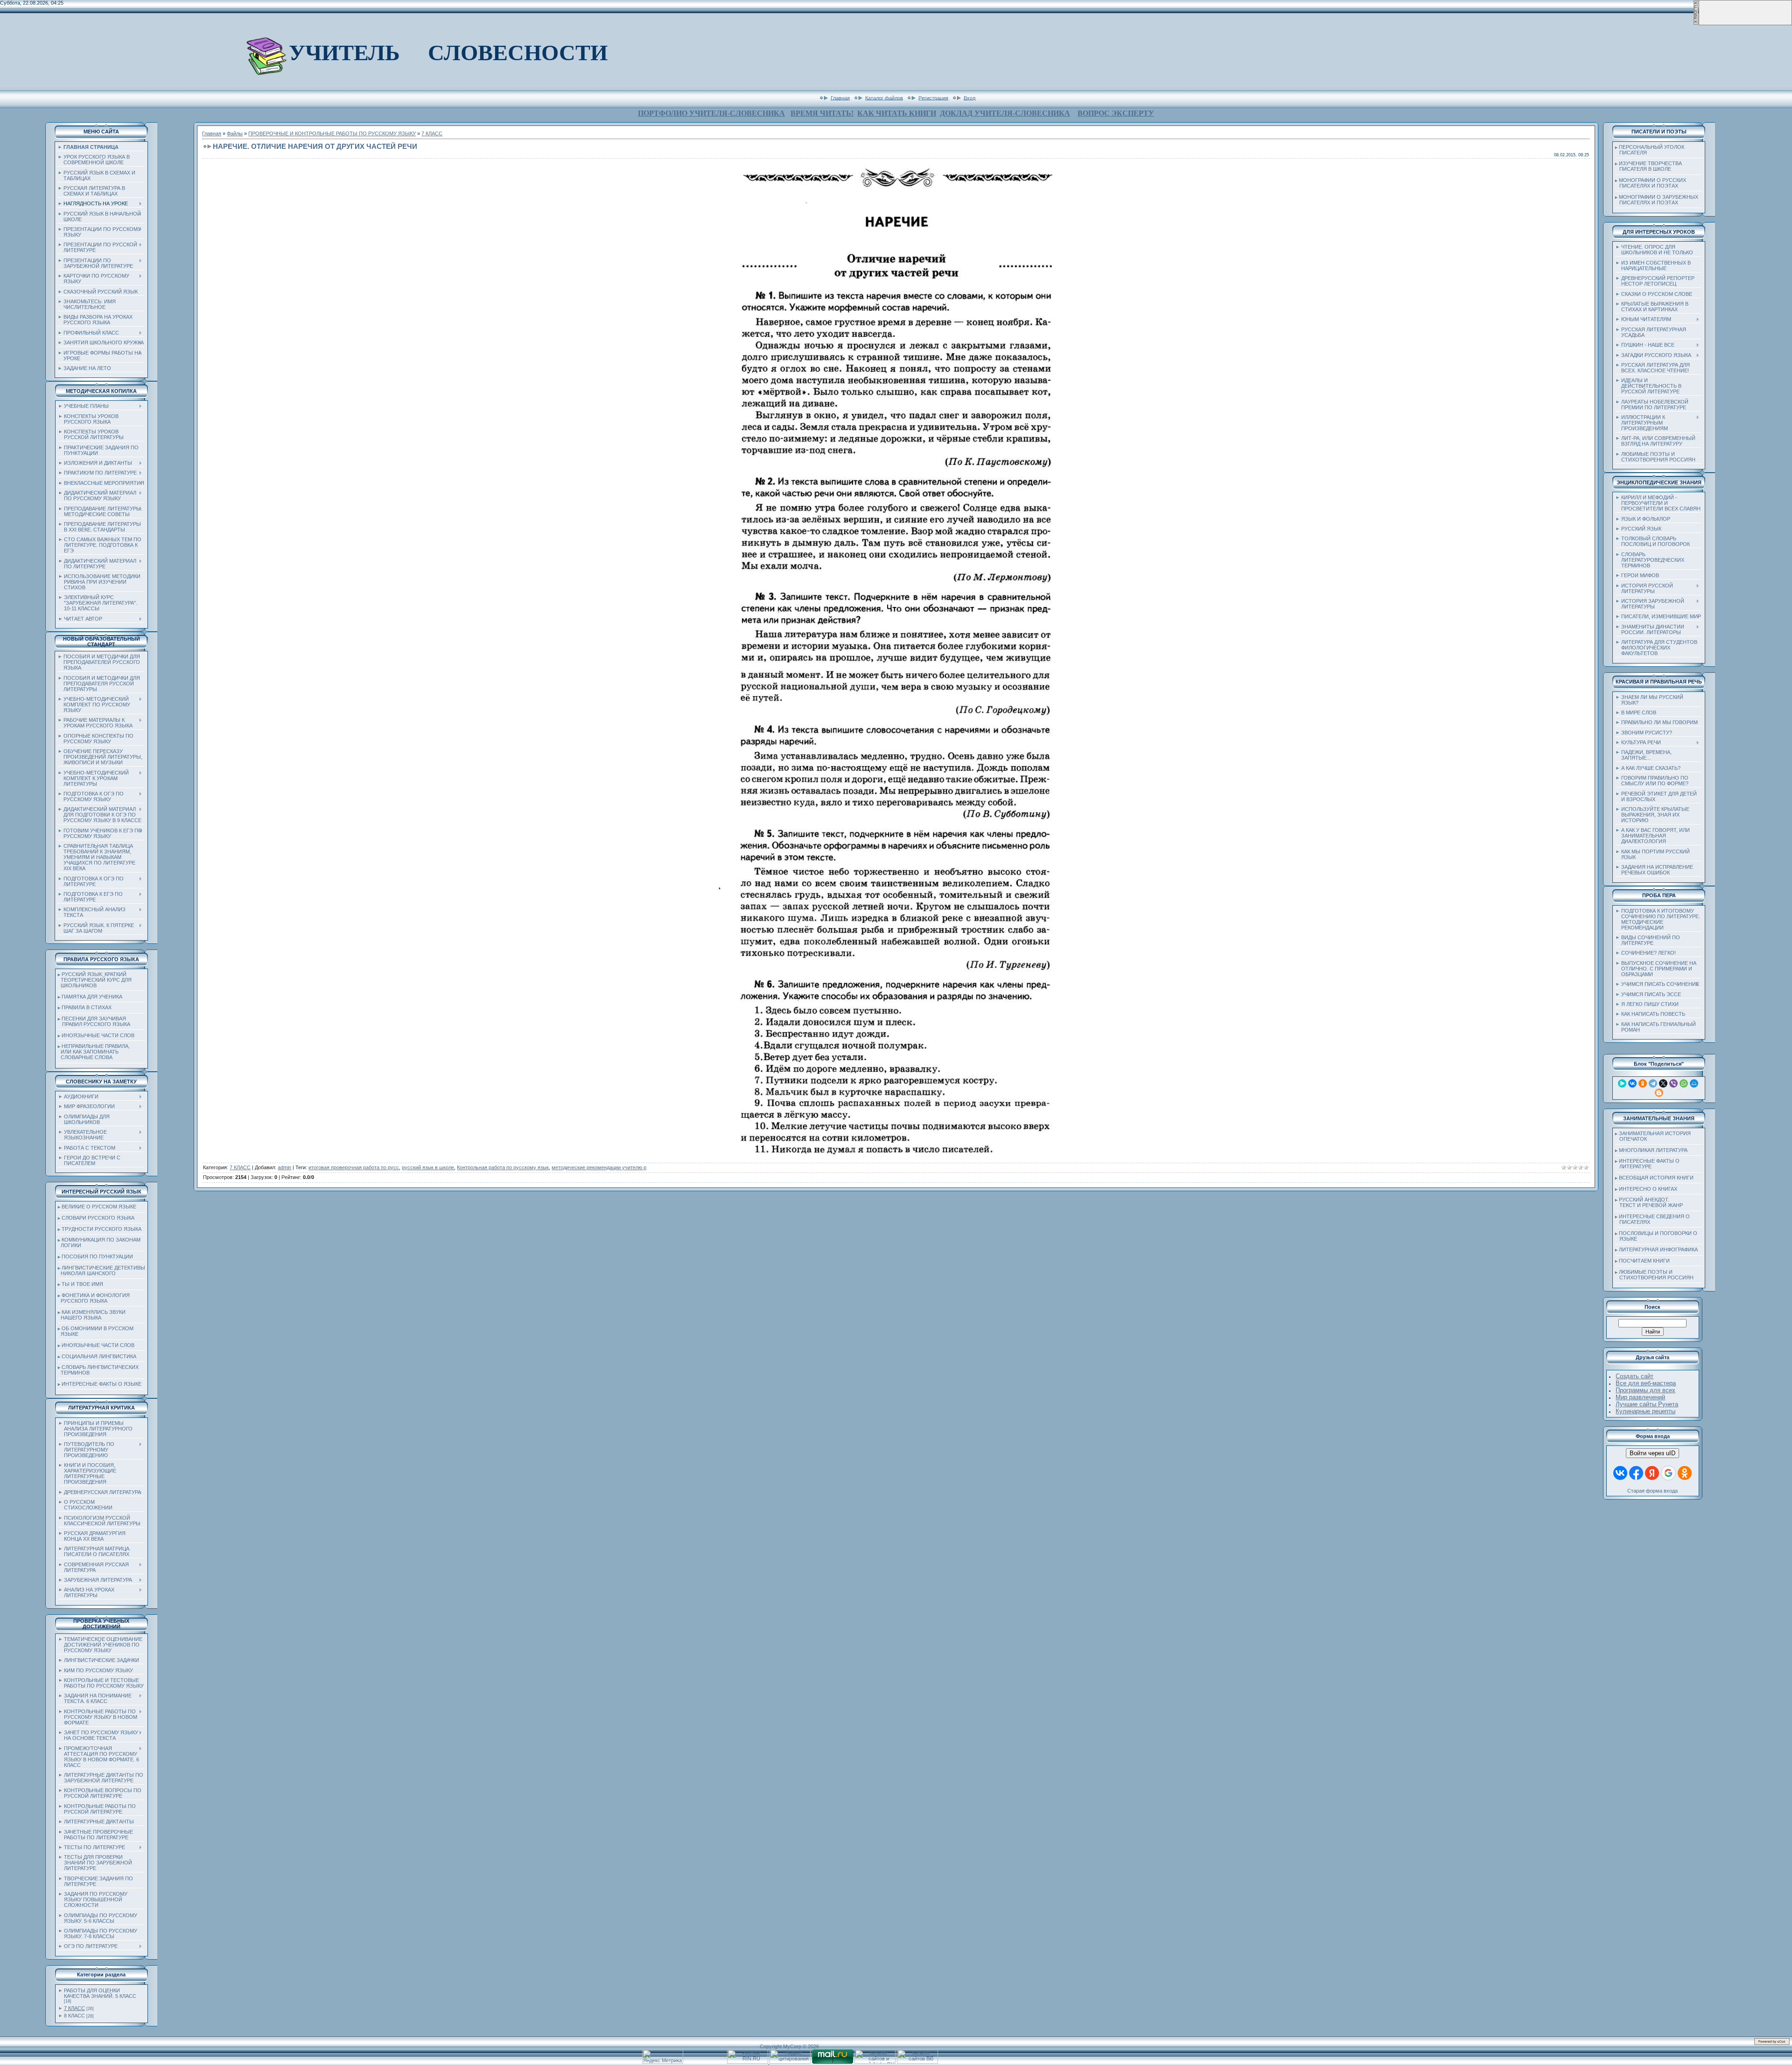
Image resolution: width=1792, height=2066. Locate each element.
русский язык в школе (428, 1167)
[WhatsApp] (1684, 1083)
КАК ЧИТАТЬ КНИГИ (897, 113)
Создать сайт (1634, 1376)
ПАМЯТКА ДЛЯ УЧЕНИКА (92, 997)
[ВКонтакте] (1632, 1083)
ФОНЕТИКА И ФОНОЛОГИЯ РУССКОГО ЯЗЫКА (94, 1298)
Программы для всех (1645, 1390)
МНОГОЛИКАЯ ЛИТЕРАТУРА (1653, 1150)
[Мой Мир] (1694, 1083)
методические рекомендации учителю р (599, 1167)
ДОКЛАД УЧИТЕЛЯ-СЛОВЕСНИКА (1005, 113)
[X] (1663, 1083)
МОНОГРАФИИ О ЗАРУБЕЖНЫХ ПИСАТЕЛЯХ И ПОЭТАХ (1657, 200)
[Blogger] (1659, 1093)
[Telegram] (1653, 1083)
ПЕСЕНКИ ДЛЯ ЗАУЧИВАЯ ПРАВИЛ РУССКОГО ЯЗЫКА (94, 1021)
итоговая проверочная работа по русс (354, 1167)
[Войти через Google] (1668, 1473)
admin (284, 1167)
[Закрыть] (1696, 23)
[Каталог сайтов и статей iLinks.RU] (875, 2062)
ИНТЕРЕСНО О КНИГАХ (1648, 1189)
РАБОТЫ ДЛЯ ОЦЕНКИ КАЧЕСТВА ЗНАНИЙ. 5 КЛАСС (100, 1993)
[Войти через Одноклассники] (1685, 1473)
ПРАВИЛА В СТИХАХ (87, 1007)
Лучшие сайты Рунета (1647, 1404)
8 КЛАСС (74, 2016)
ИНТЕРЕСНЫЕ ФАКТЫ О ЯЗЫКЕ (101, 1384)
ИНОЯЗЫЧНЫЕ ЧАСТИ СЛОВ (98, 1035)
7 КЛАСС (74, 2008)
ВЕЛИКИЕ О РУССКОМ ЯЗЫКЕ (99, 1207)
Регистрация (933, 98)
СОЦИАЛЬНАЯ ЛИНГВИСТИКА (99, 1356)
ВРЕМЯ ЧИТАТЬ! (822, 113)
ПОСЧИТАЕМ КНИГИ (1644, 1261)
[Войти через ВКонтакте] (1620, 1473)
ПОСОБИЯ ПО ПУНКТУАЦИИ (97, 1256)
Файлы (235, 133)
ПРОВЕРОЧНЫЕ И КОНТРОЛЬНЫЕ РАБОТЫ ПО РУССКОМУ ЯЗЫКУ (332, 133)
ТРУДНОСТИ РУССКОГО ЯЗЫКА (101, 1229)
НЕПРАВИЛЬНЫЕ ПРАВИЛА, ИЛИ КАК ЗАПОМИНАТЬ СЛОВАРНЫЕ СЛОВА (94, 1052)
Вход (969, 98)
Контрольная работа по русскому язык (503, 1167)
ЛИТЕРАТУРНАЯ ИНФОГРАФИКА (1658, 1249)
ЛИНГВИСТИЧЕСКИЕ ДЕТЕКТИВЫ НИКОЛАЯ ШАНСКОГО (101, 1270)
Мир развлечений (1640, 1397)
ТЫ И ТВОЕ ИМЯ (82, 1284)
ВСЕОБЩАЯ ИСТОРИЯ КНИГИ (1656, 1178)
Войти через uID (1652, 1453)
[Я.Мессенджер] (1622, 1083)
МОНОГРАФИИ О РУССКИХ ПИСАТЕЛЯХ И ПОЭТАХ (1651, 183)
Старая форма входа (1652, 1491)
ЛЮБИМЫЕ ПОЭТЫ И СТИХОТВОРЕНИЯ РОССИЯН (1654, 1275)
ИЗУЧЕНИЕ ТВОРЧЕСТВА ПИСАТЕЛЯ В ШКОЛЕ (1648, 166)
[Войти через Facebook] (1636, 1473)
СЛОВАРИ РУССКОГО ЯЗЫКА (98, 1218)
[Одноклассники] (1643, 1083)
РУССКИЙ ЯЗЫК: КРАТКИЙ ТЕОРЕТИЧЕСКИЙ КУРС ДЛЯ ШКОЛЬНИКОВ (95, 980)
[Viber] (1673, 1083)
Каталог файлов (884, 98)
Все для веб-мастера (1646, 1383)
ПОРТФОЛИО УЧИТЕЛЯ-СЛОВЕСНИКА (711, 113)
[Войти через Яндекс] (1652, 1473)
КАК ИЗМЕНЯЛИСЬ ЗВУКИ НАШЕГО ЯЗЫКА (92, 1315)
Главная (840, 98)
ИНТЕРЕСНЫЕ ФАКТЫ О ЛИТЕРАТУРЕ (1647, 1164)
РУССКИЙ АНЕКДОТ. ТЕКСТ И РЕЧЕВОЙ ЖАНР (1649, 1202)
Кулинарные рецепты (1645, 1411)
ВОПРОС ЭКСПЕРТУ (1116, 113)
